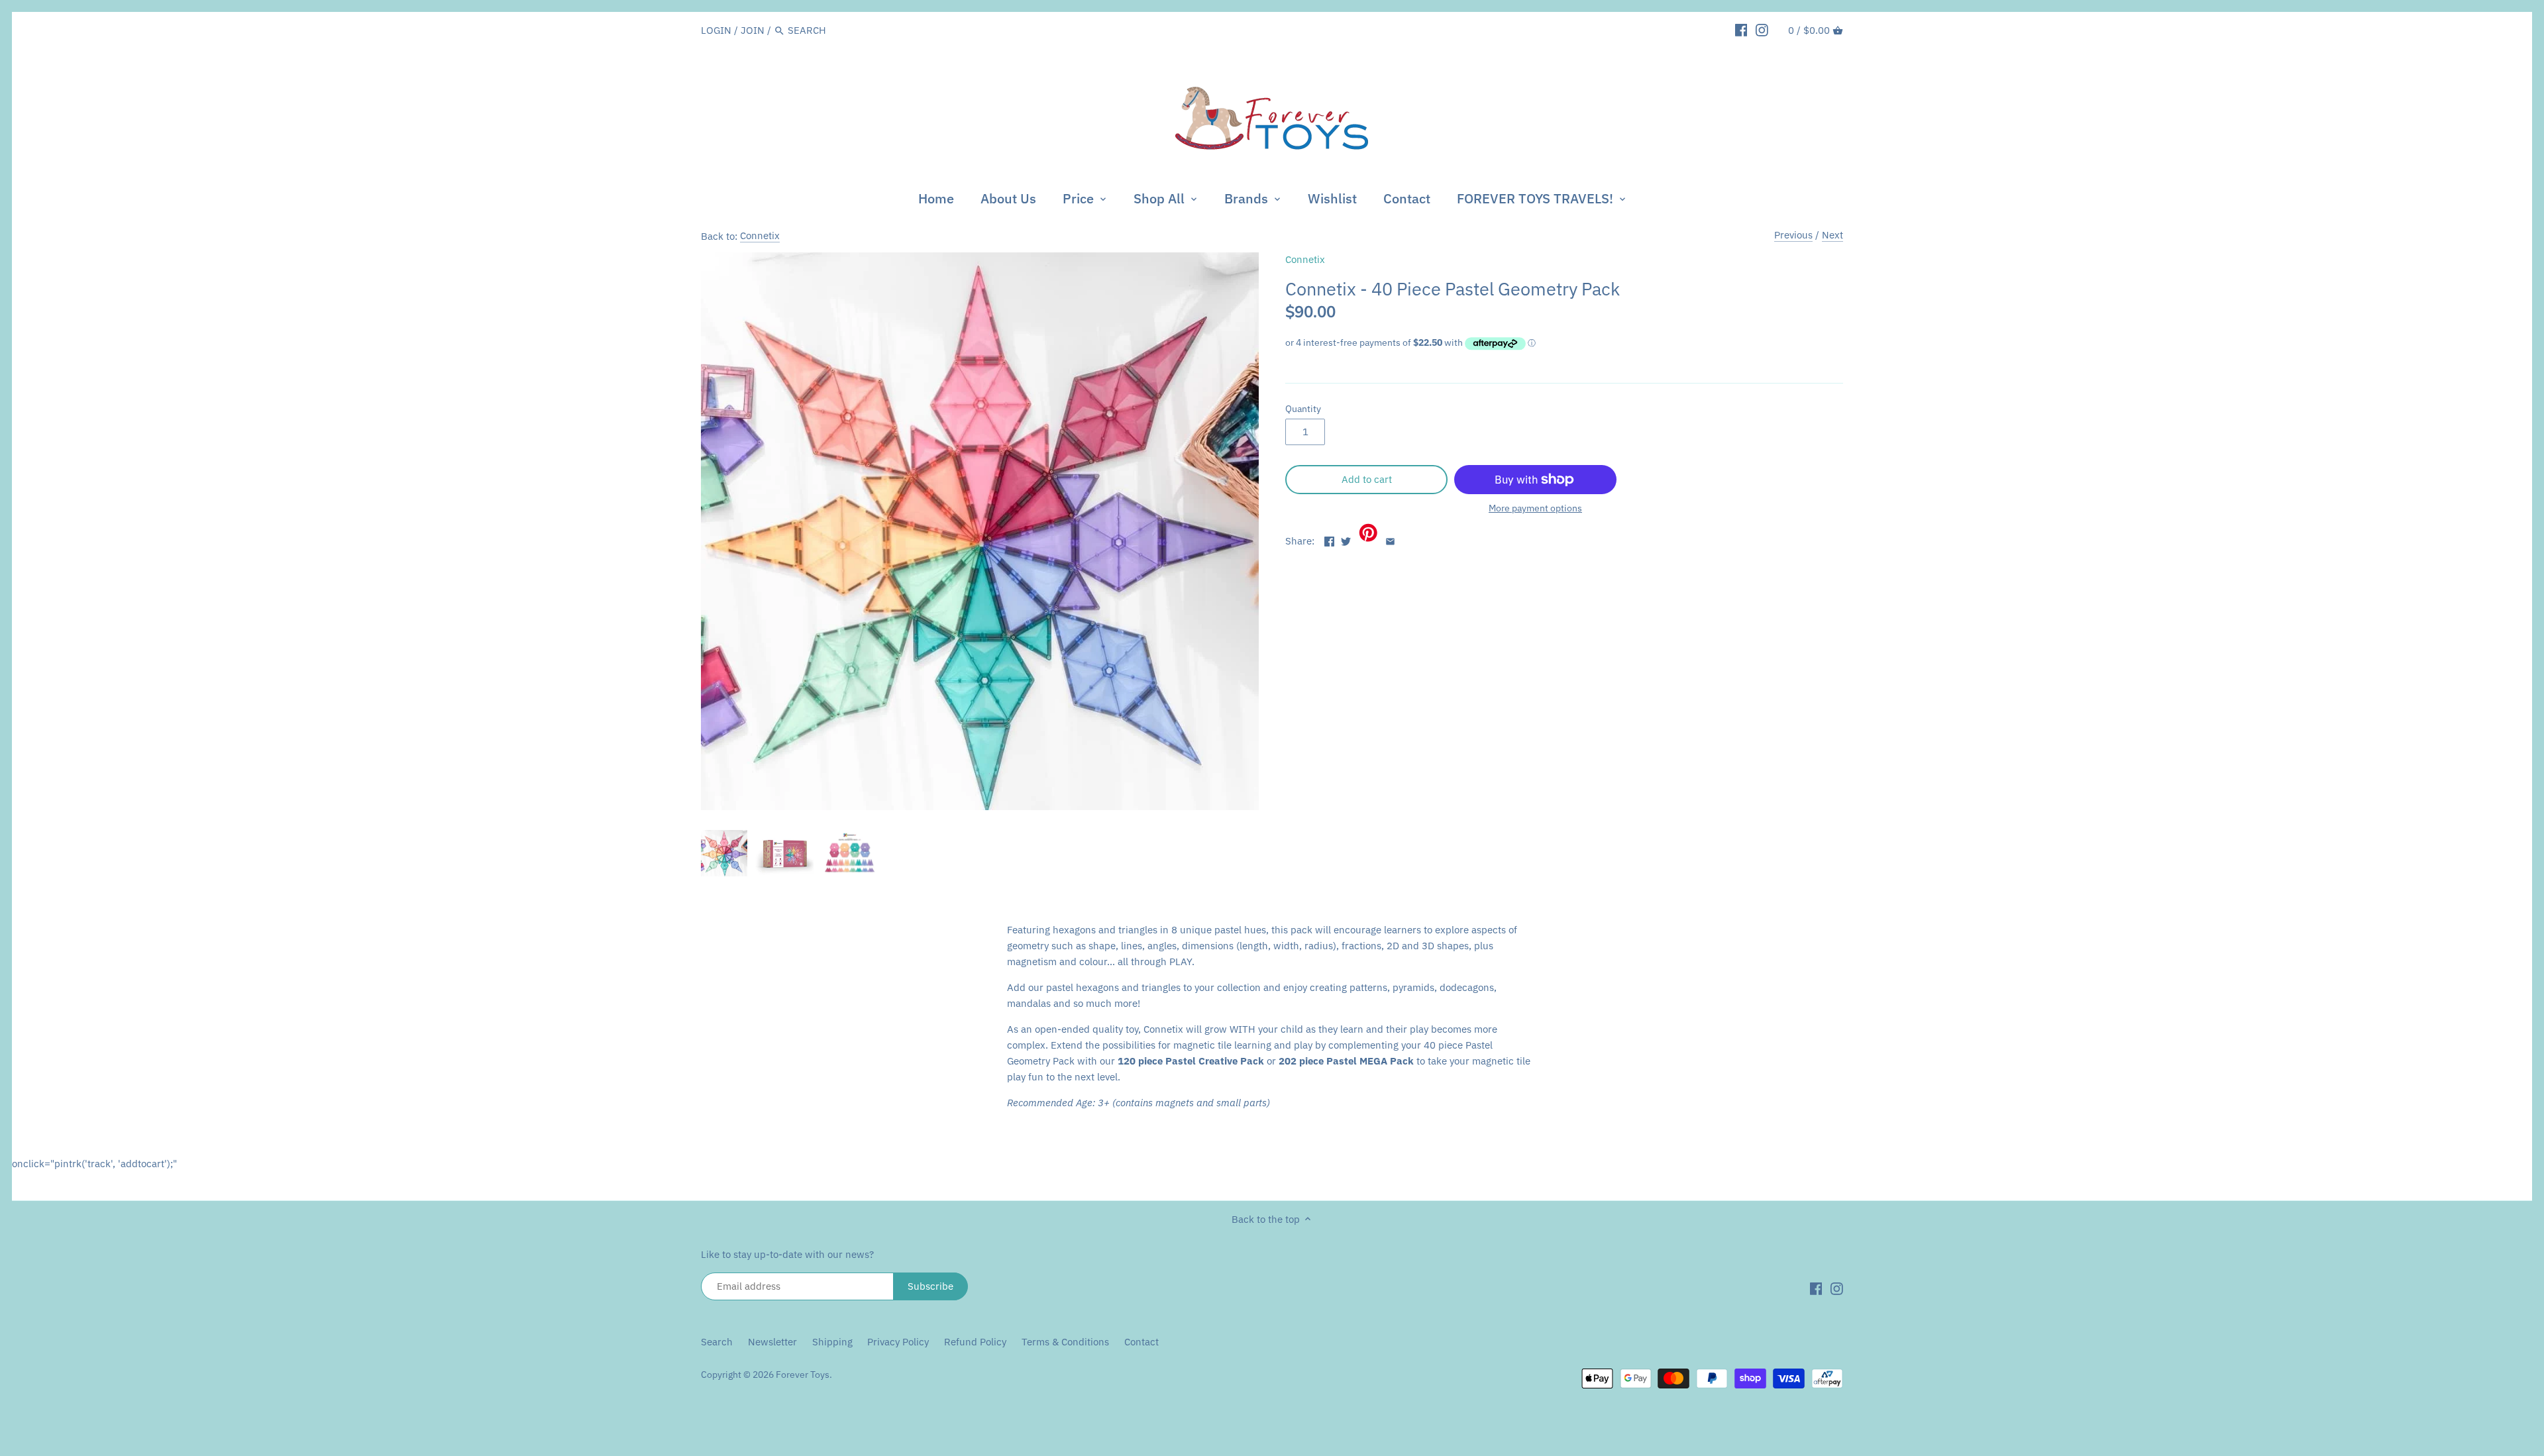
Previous (1793, 235)
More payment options (1535, 508)
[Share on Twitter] (1346, 540)
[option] (724, 853)
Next (1832, 235)
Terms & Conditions (1065, 1342)
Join (753, 30)
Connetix (760, 235)
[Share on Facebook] (1329, 540)
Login (716, 30)
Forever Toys (803, 1375)
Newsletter (774, 1342)
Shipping (832, 1342)
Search (717, 1342)
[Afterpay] (1827, 1378)
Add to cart (1367, 479)
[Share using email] (1390, 540)
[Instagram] (1762, 30)
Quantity (1303, 409)
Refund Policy (975, 1342)
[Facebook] (1741, 30)
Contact (1141, 1342)
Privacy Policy (898, 1342)
